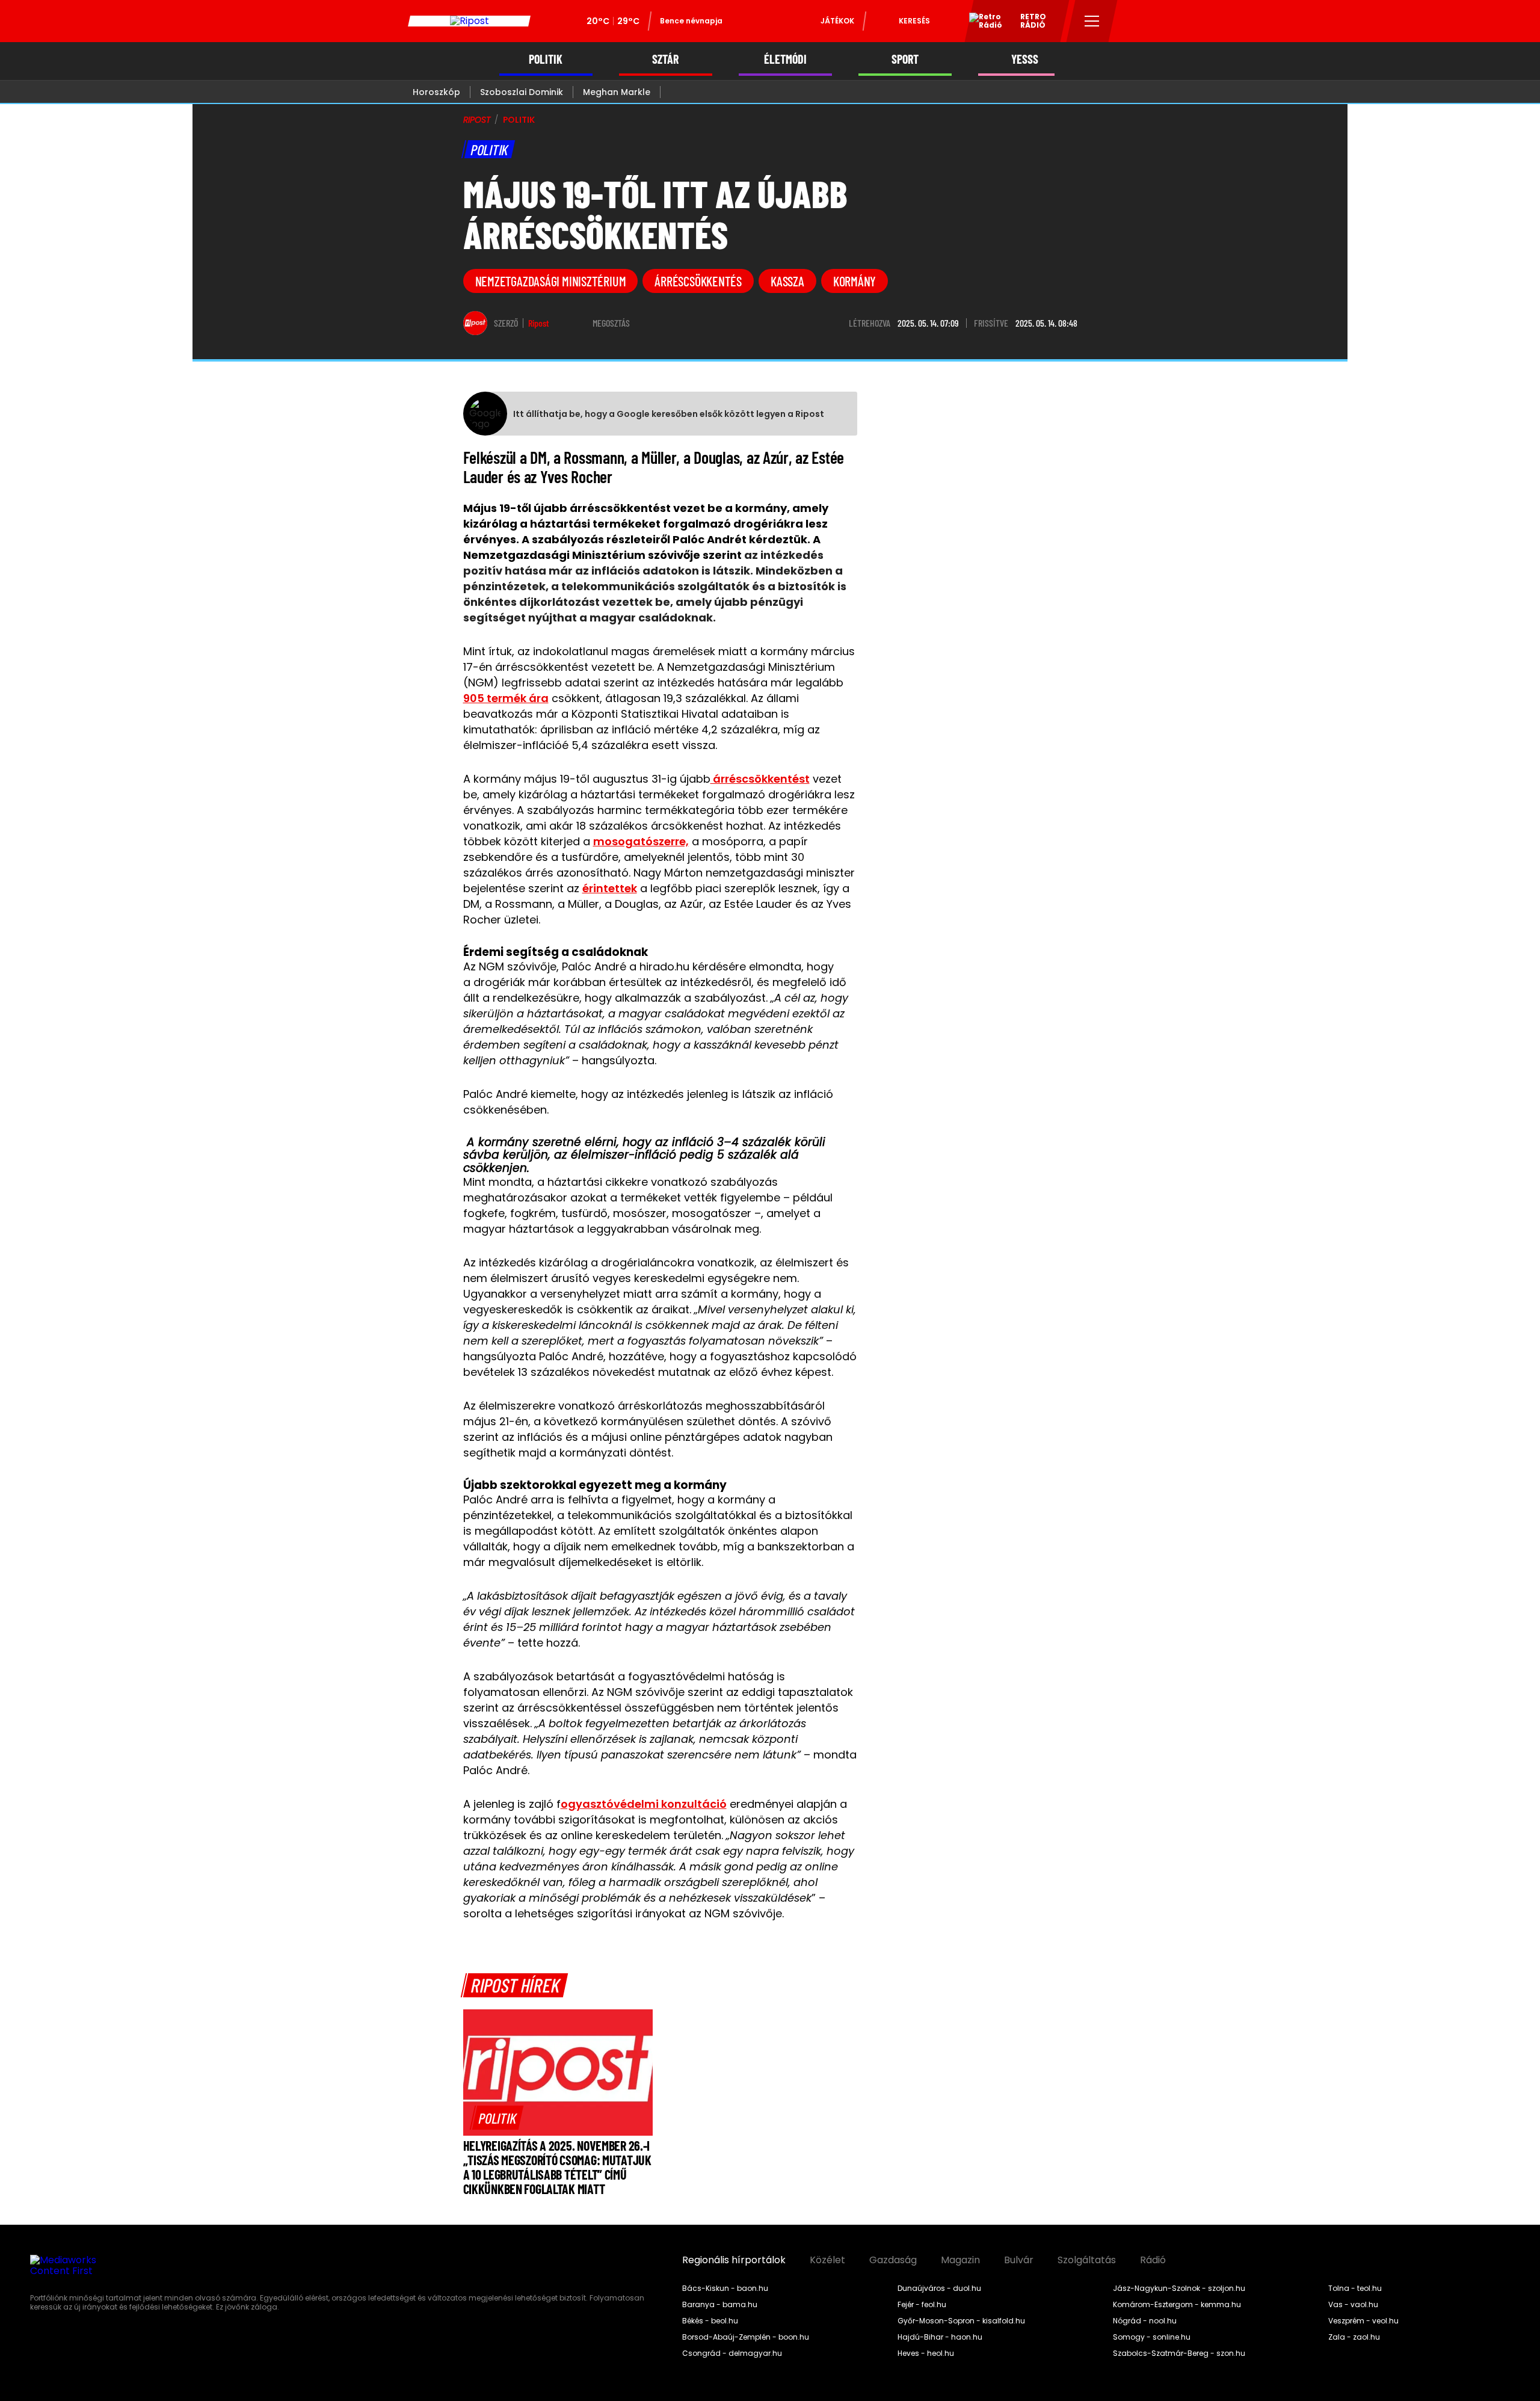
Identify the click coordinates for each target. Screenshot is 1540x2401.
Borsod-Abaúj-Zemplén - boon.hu (746, 2337)
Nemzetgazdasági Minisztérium (551, 281)
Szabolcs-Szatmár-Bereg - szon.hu (1179, 2353)
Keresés (914, 21)
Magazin (960, 2260)
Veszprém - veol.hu (1363, 2321)
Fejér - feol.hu (922, 2305)
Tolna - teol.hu (1355, 2289)
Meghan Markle (617, 92)
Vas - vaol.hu (1353, 2305)
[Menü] (1092, 21)
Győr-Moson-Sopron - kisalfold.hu (961, 2321)
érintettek (610, 888)
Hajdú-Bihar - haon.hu (940, 2337)
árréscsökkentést (760, 779)
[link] (497, 2118)
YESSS (1025, 59)
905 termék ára (506, 698)
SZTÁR (665, 59)
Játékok (837, 21)
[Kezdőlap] (469, 21)
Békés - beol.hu (710, 2321)
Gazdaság (893, 2260)
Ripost (539, 323)
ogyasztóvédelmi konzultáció (644, 1804)
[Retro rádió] (981, 23)
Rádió (1153, 2260)
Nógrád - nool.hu (1145, 2321)
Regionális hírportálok (734, 2260)
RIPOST (477, 120)
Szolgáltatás (1087, 2260)
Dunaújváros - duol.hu (939, 2289)
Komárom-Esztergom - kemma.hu (1177, 2305)
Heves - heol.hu (926, 2353)
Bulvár (1019, 2260)
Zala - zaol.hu (1354, 2337)
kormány (855, 281)
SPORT (905, 59)
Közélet (827, 2260)
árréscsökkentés (698, 281)
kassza (787, 281)
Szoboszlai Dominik (522, 92)
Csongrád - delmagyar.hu (732, 2353)
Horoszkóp (436, 92)
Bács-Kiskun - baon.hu (725, 2289)
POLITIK (546, 59)
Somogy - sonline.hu (1152, 2337)
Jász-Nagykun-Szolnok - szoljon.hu (1179, 2289)
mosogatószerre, (641, 841)
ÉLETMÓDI (785, 59)
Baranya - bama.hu (720, 2305)
